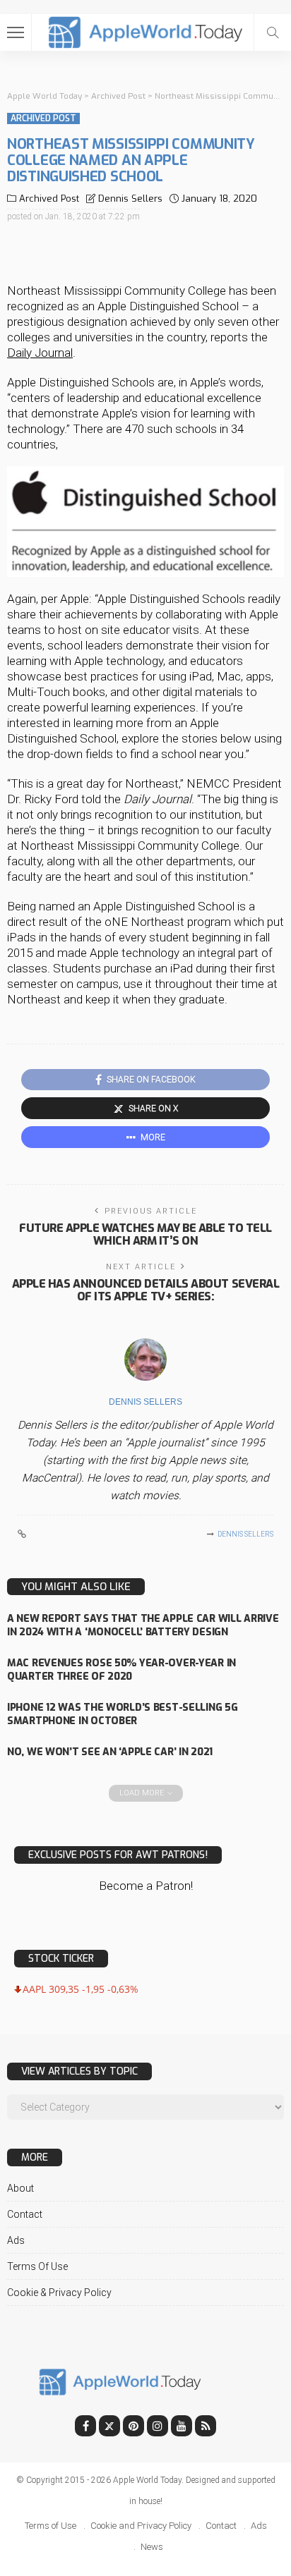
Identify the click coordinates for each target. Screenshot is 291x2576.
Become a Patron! (146, 1886)
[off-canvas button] (16, 32)
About (20, 2188)
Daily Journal (40, 353)
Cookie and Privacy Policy (141, 2526)
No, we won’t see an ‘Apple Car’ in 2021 (110, 1752)
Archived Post (43, 118)
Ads (16, 2240)
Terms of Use (37, 2266)
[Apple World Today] (146, 31)
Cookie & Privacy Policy (59, 2293)
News (152, 2547)
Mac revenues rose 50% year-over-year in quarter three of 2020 (121, 1670)
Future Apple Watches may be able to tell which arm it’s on (145, 1234)
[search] (273, 32)
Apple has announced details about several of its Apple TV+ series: (145, 1290)
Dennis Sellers (130, 199)
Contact (25, 2214)
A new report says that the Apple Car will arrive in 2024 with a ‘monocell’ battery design (143, 1625)
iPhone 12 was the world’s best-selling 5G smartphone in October (123, 1714)
